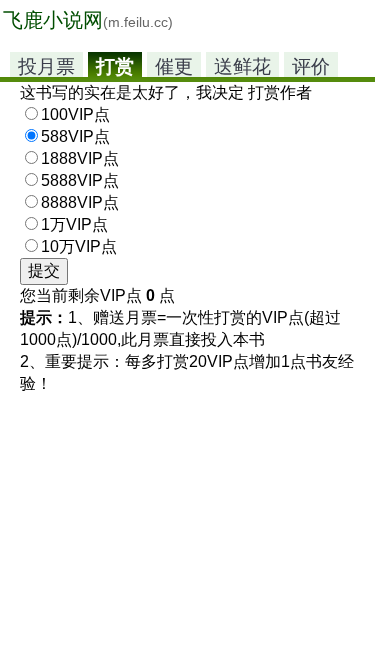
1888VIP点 (80, 158)
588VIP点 (75, 136)
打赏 (115, 66)
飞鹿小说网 (88, 20)
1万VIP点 (74, 224)
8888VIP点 (80, 202)
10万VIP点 (79, 246)
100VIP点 (75, 114)
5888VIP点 (80, 180)
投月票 (46, 66)
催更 (174, 66)
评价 (311, 66)
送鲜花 (242, 66)
